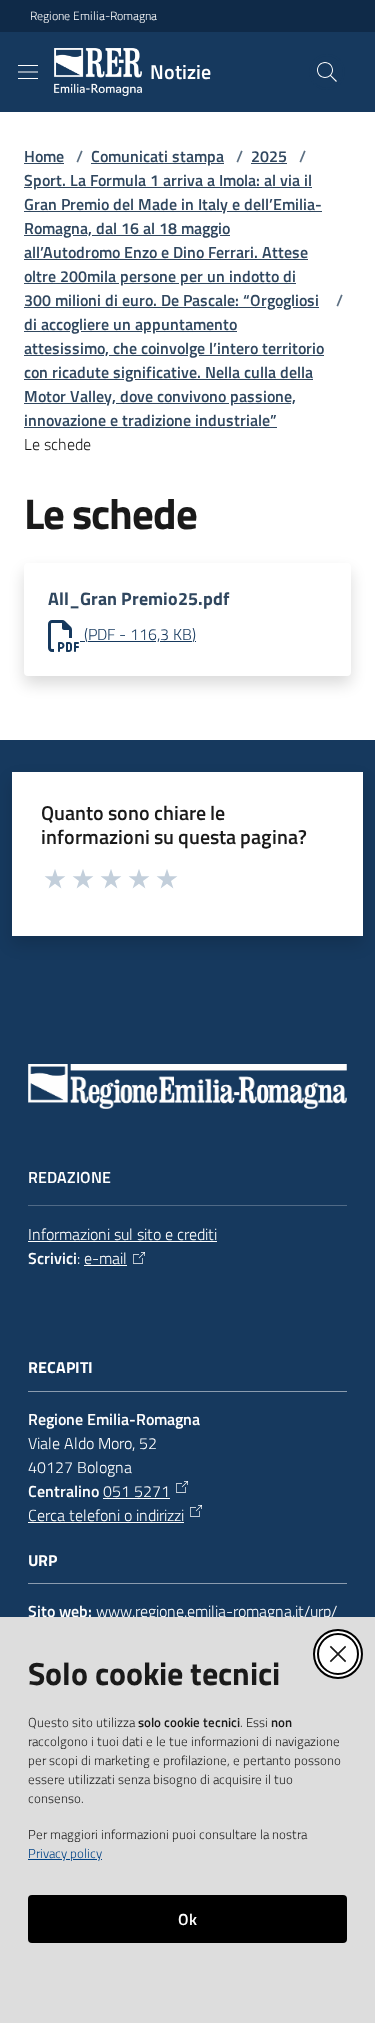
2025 (269, 156)
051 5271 (136, 1491)
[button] (327, 72)
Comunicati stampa (157, 156)
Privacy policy (65, 1853)
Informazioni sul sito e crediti (122, 1234)
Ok (187, 1919)
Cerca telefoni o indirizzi (106, 1515)
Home (44, 156)
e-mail (105, 1258)
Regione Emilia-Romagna (93, 16)
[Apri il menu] (28, 72)
